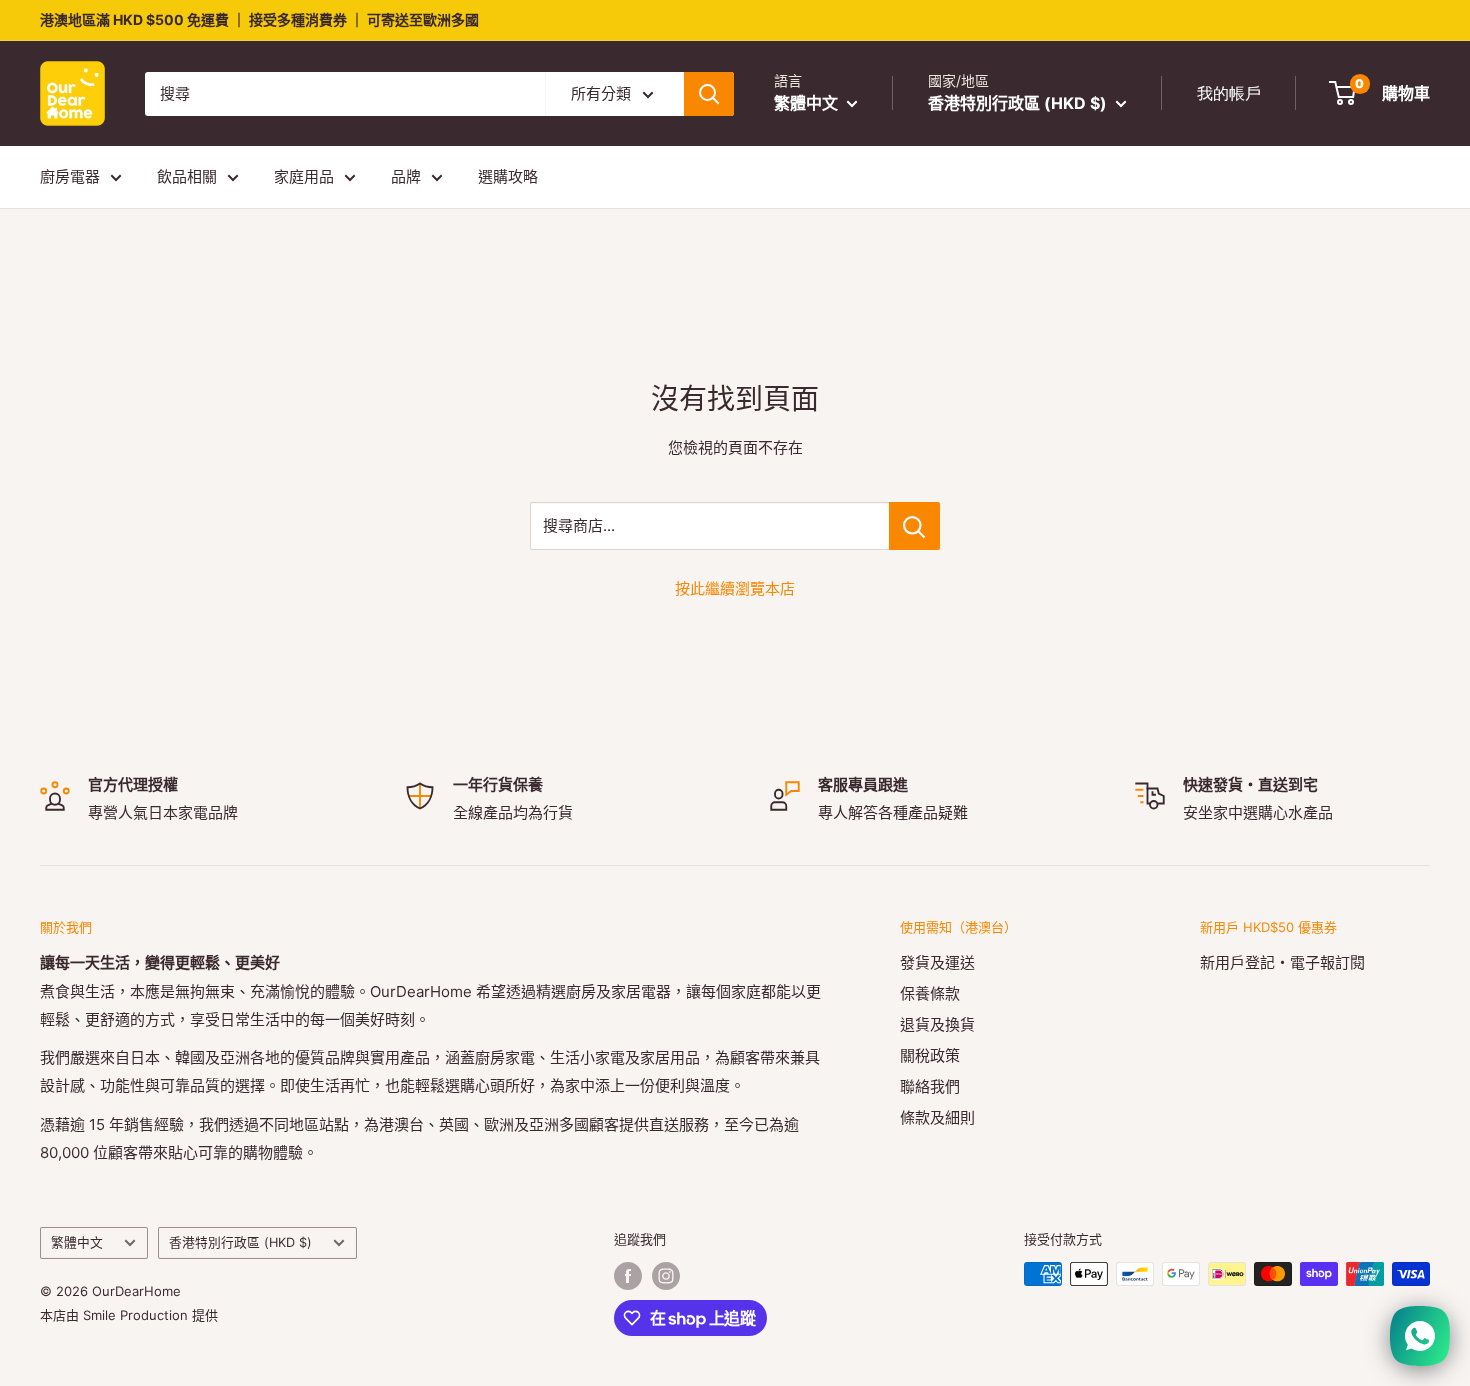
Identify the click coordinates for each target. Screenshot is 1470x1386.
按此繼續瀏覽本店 (735, 588)
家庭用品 (304, 176)
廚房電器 (70, 176)
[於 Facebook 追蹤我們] (628, 1276)
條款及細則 (937, 1117)
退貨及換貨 (937, 1024)
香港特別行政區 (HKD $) (240, 1242)
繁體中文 (77, 1242)
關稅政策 (930, 1055)
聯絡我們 (930, 1086)
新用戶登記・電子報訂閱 (1282, 962)
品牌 (406, 176)
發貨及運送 (937, 962)
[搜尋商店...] (914, 526)
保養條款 (930, 993)
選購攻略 (508, 176)
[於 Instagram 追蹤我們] (666, 1276)
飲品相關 (187, 176)
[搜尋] (709, 94)
